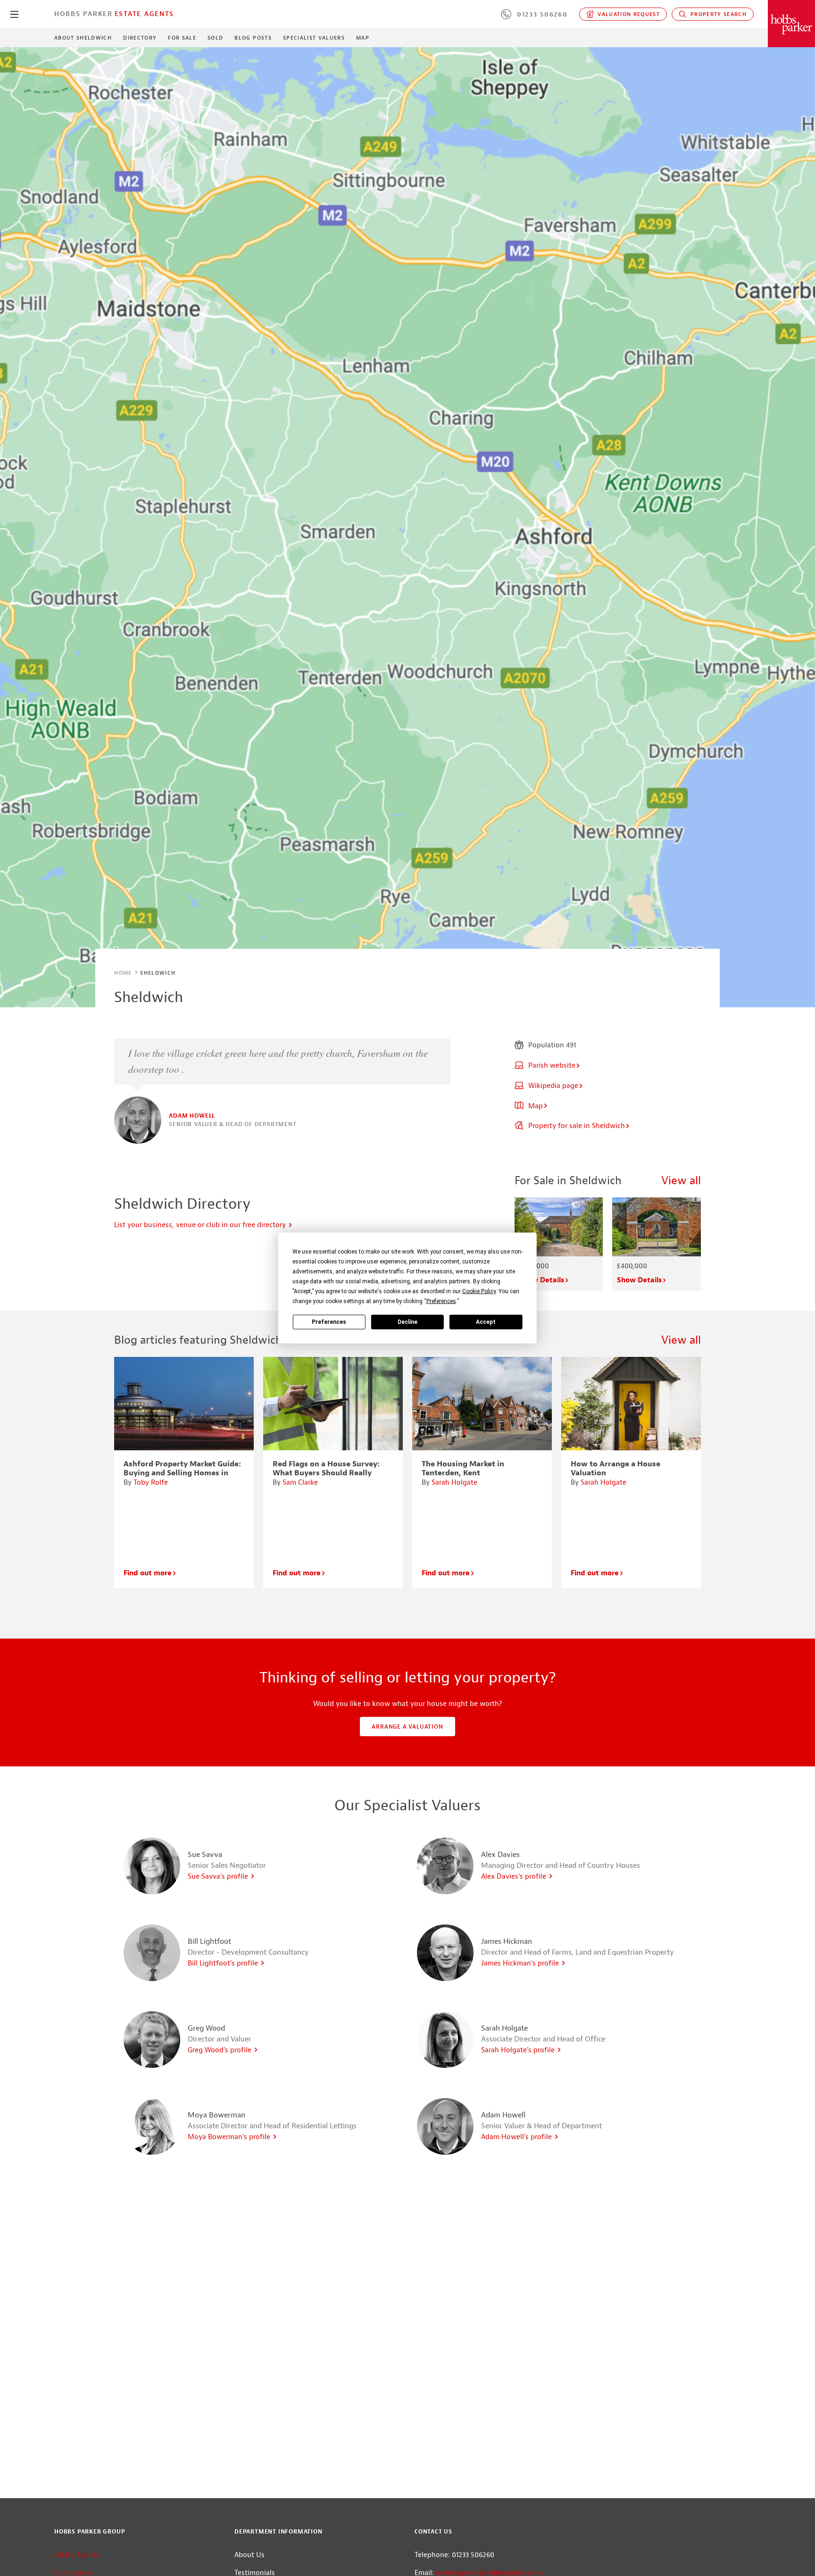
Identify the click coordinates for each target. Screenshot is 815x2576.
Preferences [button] (441, 1301)
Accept (486, 1321)
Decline (407, 1321)
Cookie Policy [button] (479, 1291)
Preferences (329, 1321)
